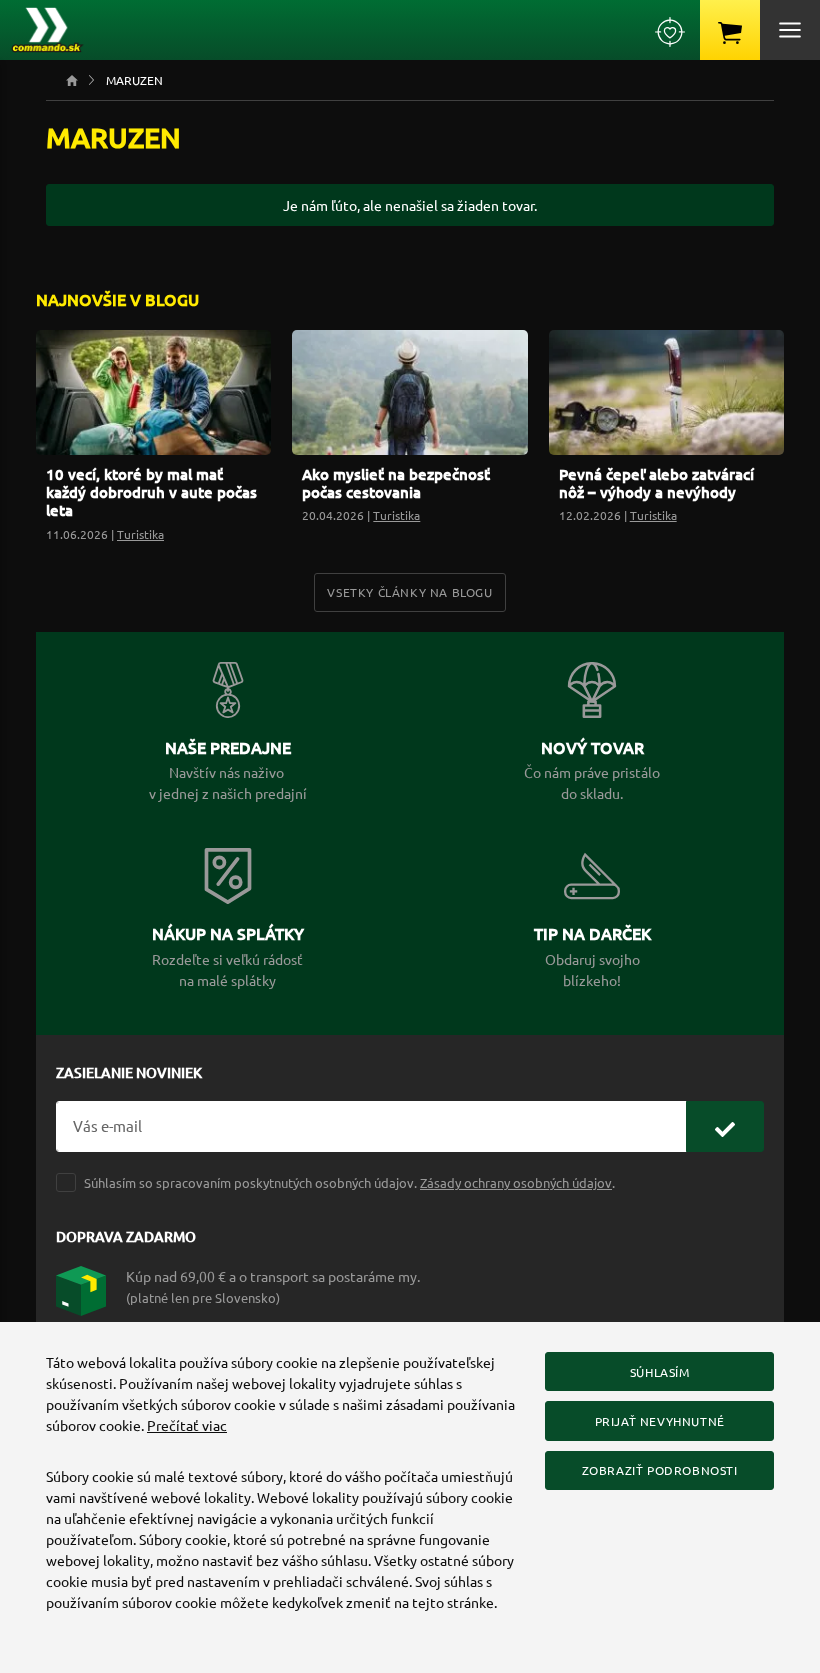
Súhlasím (660, 1372)
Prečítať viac (187, 1425)
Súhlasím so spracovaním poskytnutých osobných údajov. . (349, 1182)
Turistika (140, 534)
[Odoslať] (725, 1126)
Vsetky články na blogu (409, 592)
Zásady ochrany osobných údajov (516, 1182)
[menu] (790, 30)
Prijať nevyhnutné (660, 1421)
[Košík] (730, 30)
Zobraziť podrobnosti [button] (660, 1470)
